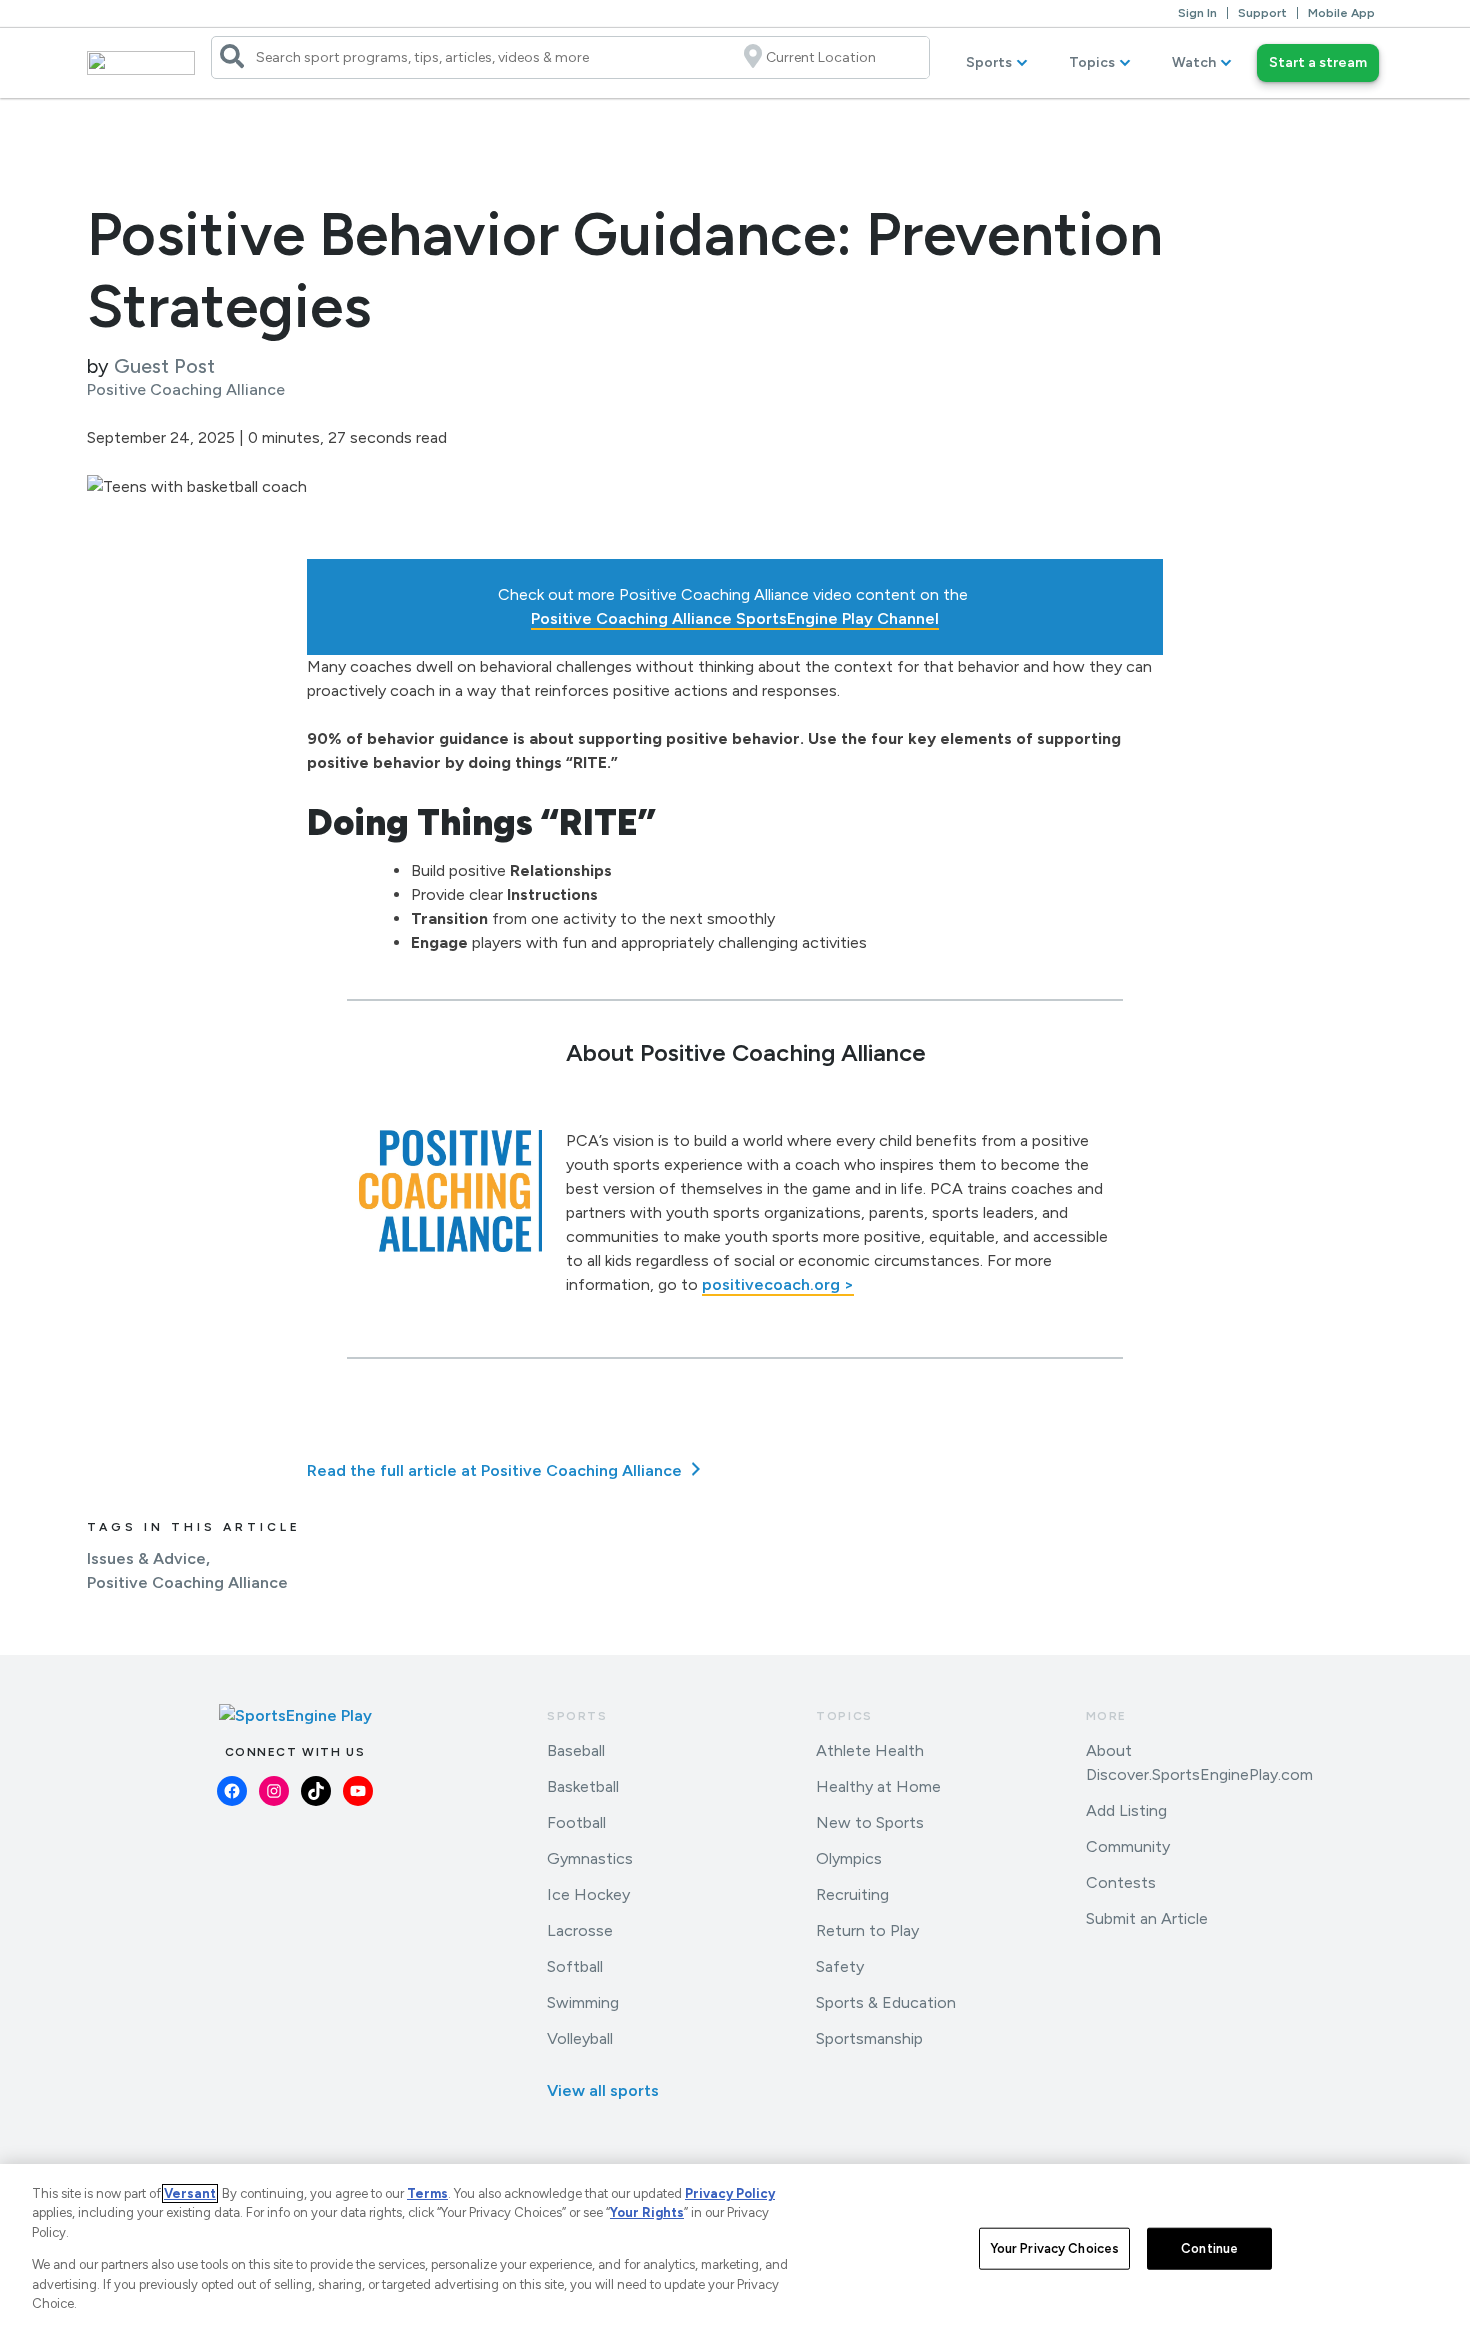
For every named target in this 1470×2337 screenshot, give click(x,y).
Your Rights (647, 2212)
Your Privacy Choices (1055, 2248)
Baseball (576, 1750)
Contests (1121, 1882)
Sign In (1197, 13)
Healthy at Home (878, 1786)
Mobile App (1341, 13)
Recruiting (852, 1894)
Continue (1209, 2248)
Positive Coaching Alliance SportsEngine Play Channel (735, 618)
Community (1128, 1846)
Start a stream (1318, 62)
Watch (1194, 62)
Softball (575, 1966)
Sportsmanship (869, 2038)
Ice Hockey (588, 1894)
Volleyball (580, 2038)
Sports (989, 62)
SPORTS (577, 1716)
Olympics (849, 1858)
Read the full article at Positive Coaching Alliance (496, 1470)
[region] (735, 2250)
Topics (1092, 62)
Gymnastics (590, 1858)
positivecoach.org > (778, 1284)
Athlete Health (870, 1750)
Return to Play (867, 1930)
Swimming (583, 2002)
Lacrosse (580, 1930)
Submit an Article (1147, 1918)
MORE (1106, 1716)
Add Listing (1126, 1810)
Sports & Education (886, 2002)
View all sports (603, 2090)
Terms (427, 2193)
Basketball (583, 1786)
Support (1262, 13)
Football (576, 1822)
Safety (840, 1966)
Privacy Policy (730, 2193)
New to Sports (870, 1822)
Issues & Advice (146, 1558)
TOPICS (844, 1716)
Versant (190, 2193)
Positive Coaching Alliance (187, 1582)
